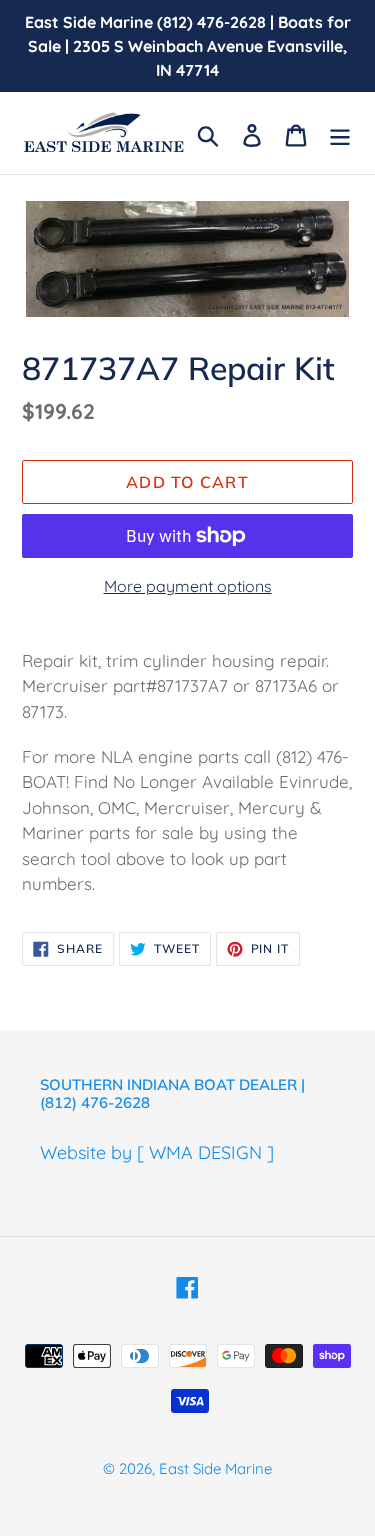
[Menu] (340, 133)
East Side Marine (215, 1468)
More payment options (188, 586)
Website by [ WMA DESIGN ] (157, 1152)
